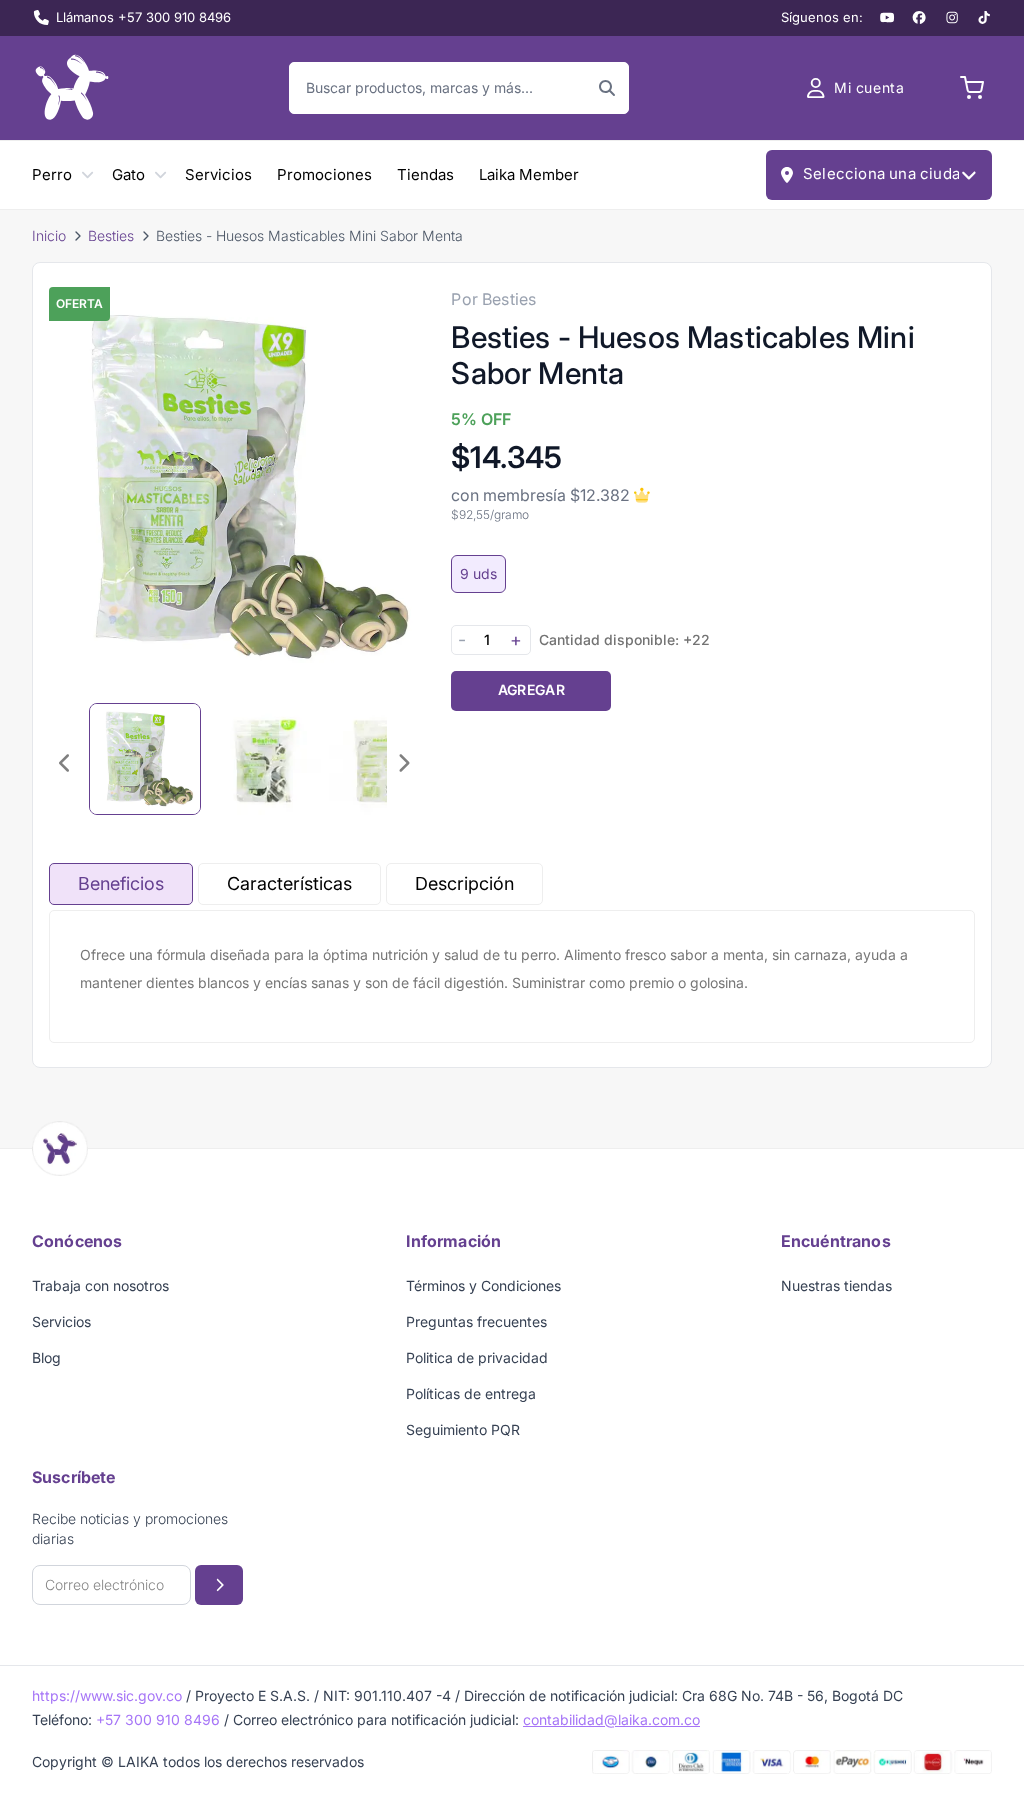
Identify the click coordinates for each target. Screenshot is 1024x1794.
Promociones (324, 174)
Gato (128, 174)
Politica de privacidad (477, 1357)
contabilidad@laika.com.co (611, 1719)
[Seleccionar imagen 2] (265, 759)
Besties (111, 235)
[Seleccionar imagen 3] (385, 759)
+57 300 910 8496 (158, 1719)
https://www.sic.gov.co (107, 1695)
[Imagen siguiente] (403, 763)
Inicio (49, 235)
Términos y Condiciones (483, 1285)
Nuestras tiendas (836, 1285)
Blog (46, 1357)
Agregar (531, 689)
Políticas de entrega (471, 1393)
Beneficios (121, 883)
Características (289, 883)
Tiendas (425, 174)
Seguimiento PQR (463, 1429)
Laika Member (529, 174)
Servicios (218, 174)
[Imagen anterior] (65, 763)
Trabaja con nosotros (100, 1285)
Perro (52, 174)
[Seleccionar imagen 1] (145, 759)
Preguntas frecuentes (476, 1321)
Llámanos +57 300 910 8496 (143, 17)
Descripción (464, 883)
